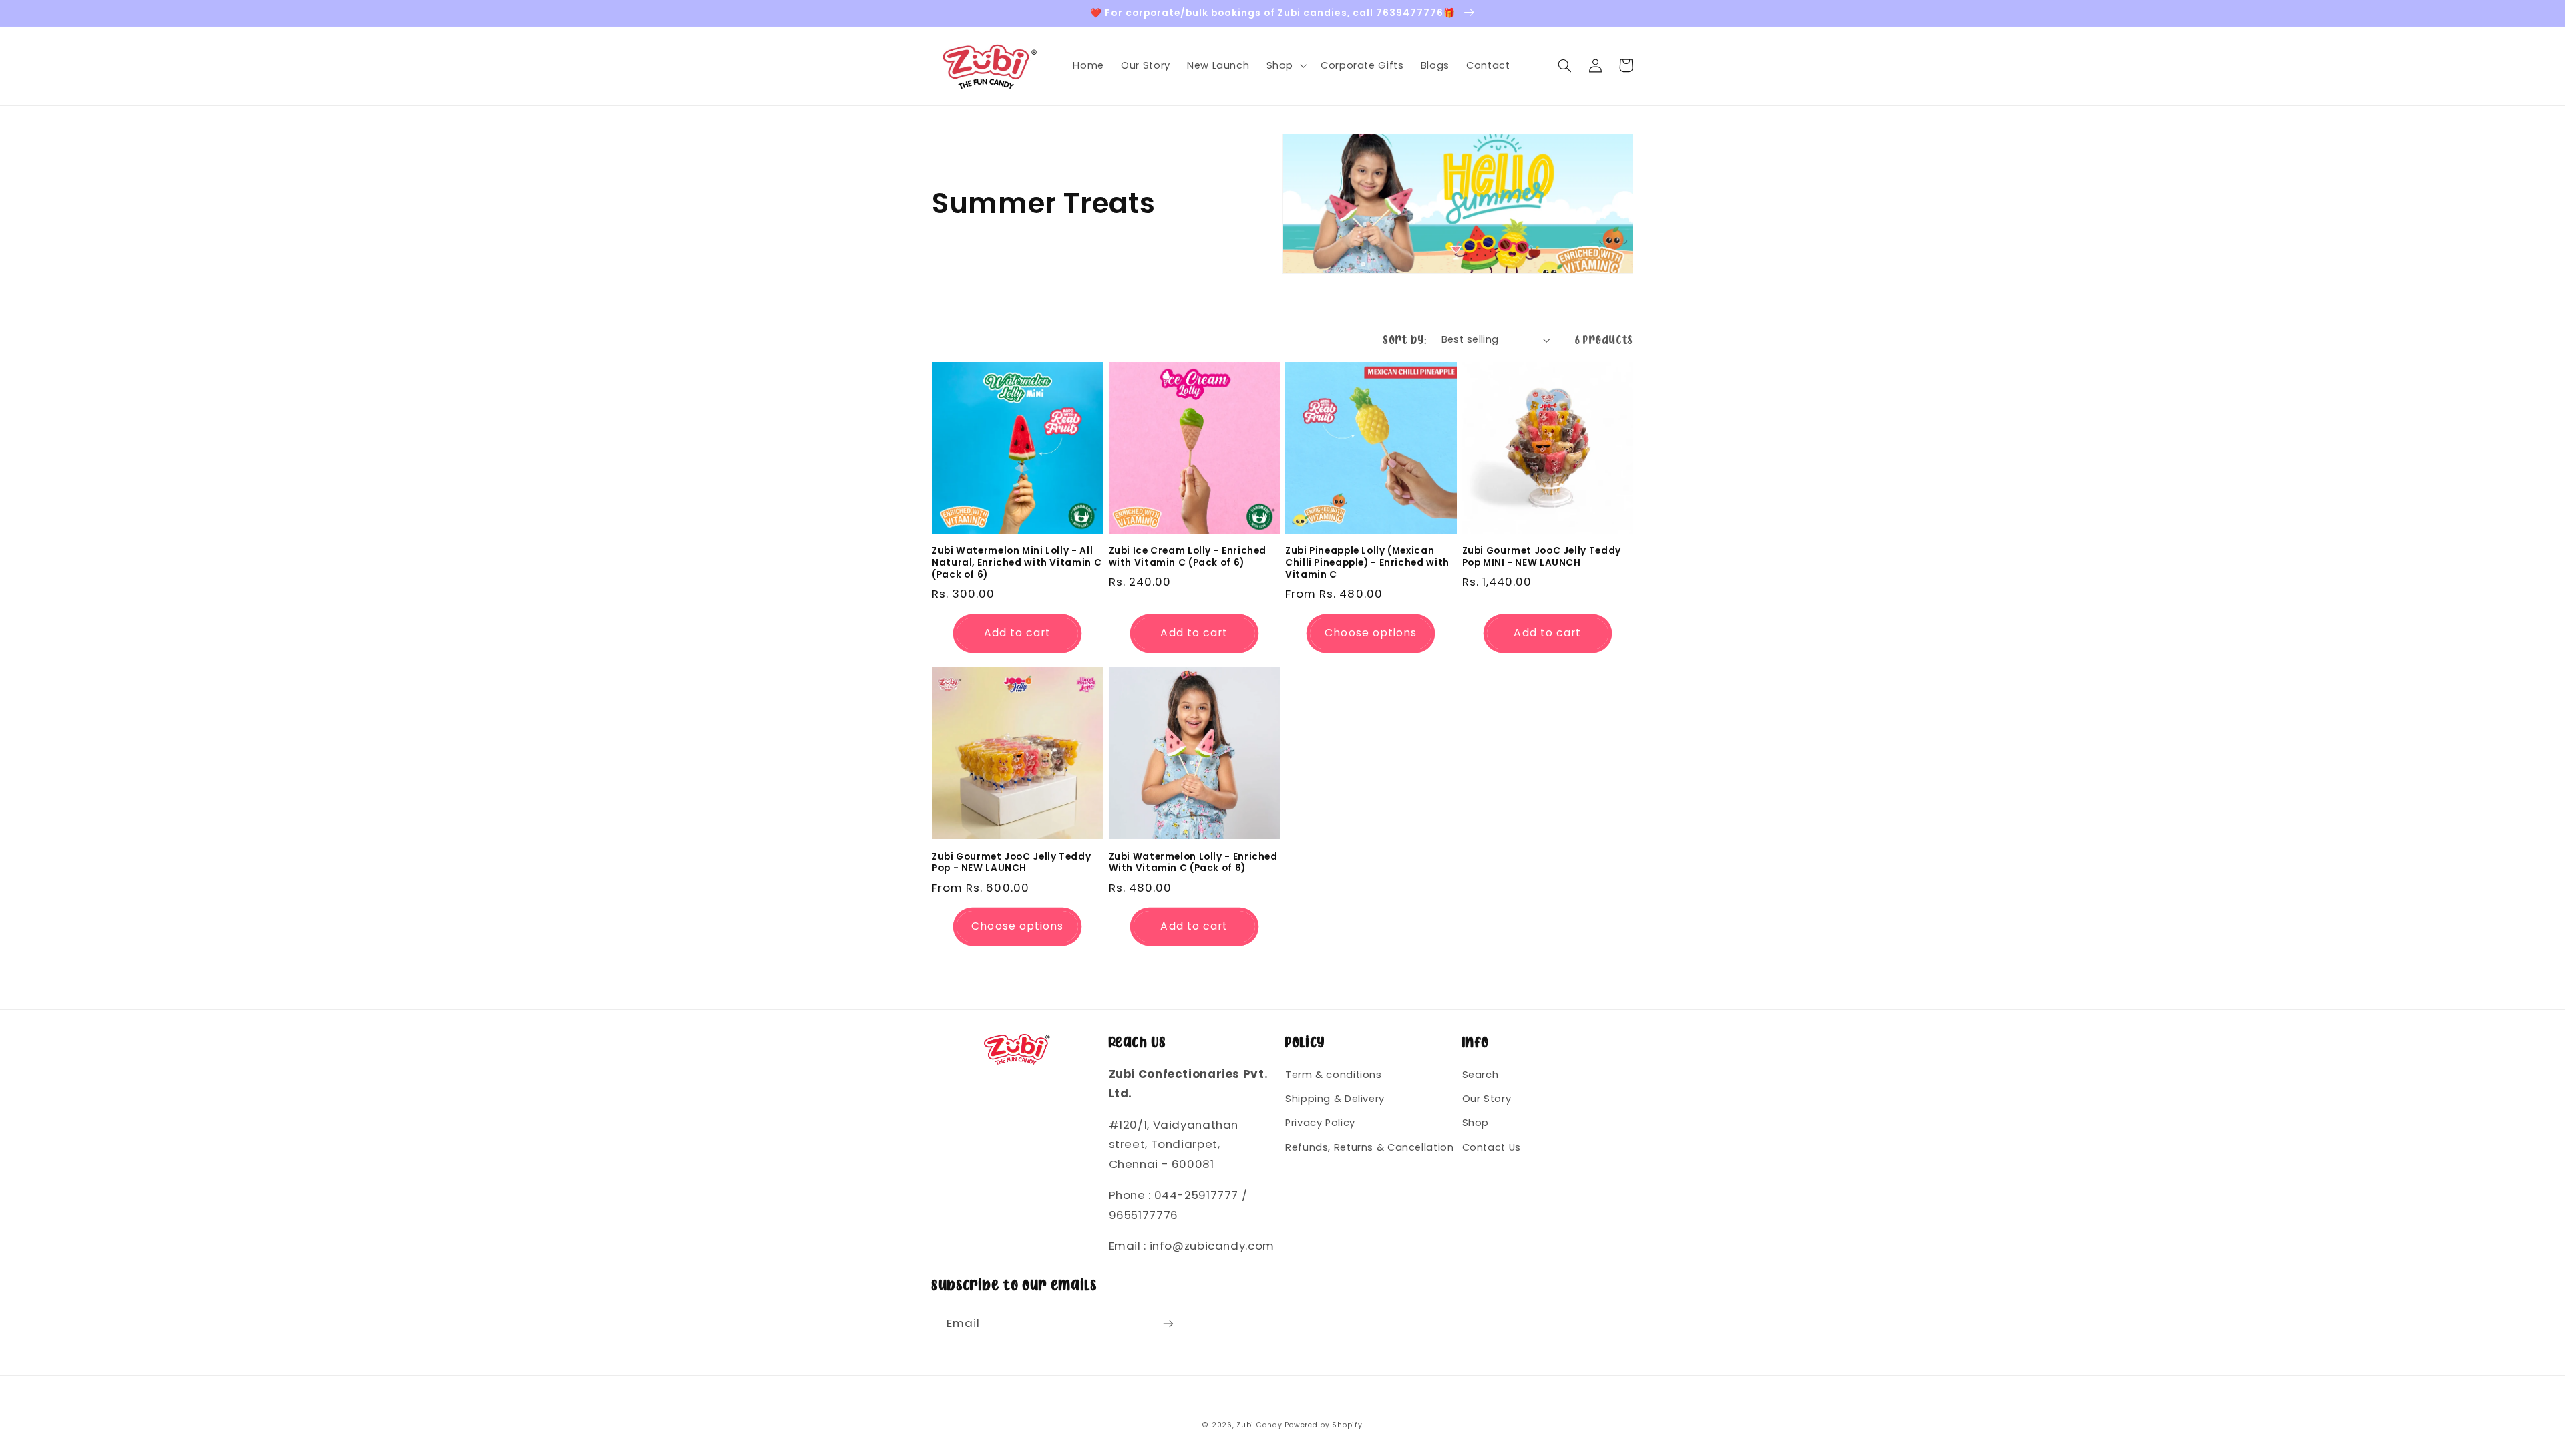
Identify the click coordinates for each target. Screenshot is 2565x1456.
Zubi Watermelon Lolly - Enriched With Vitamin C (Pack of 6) (1193, 863)
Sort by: (1405, 340)
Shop (1476, 1123)
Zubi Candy (1259, 1425)
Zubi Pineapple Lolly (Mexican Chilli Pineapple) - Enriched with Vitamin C (1367, 563)
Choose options (1371, 633)
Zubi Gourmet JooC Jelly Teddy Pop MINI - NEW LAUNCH (1542, 557)
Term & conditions (1334, 1075)
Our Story (1487, 1099)
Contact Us (1492, 1147)
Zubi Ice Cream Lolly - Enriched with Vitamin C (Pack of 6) (1188, 557)
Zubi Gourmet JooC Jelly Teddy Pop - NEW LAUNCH (1011, 863)
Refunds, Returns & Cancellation (1370, 1147)
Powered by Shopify (1323, 1425)
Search (1481, 1075)
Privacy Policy (1320, 1123)
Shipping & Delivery (1335, 1099)
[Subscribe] (1168, 1324)
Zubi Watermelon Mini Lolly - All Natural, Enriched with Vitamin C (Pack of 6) (1017, 563)
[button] (1285, 65)
